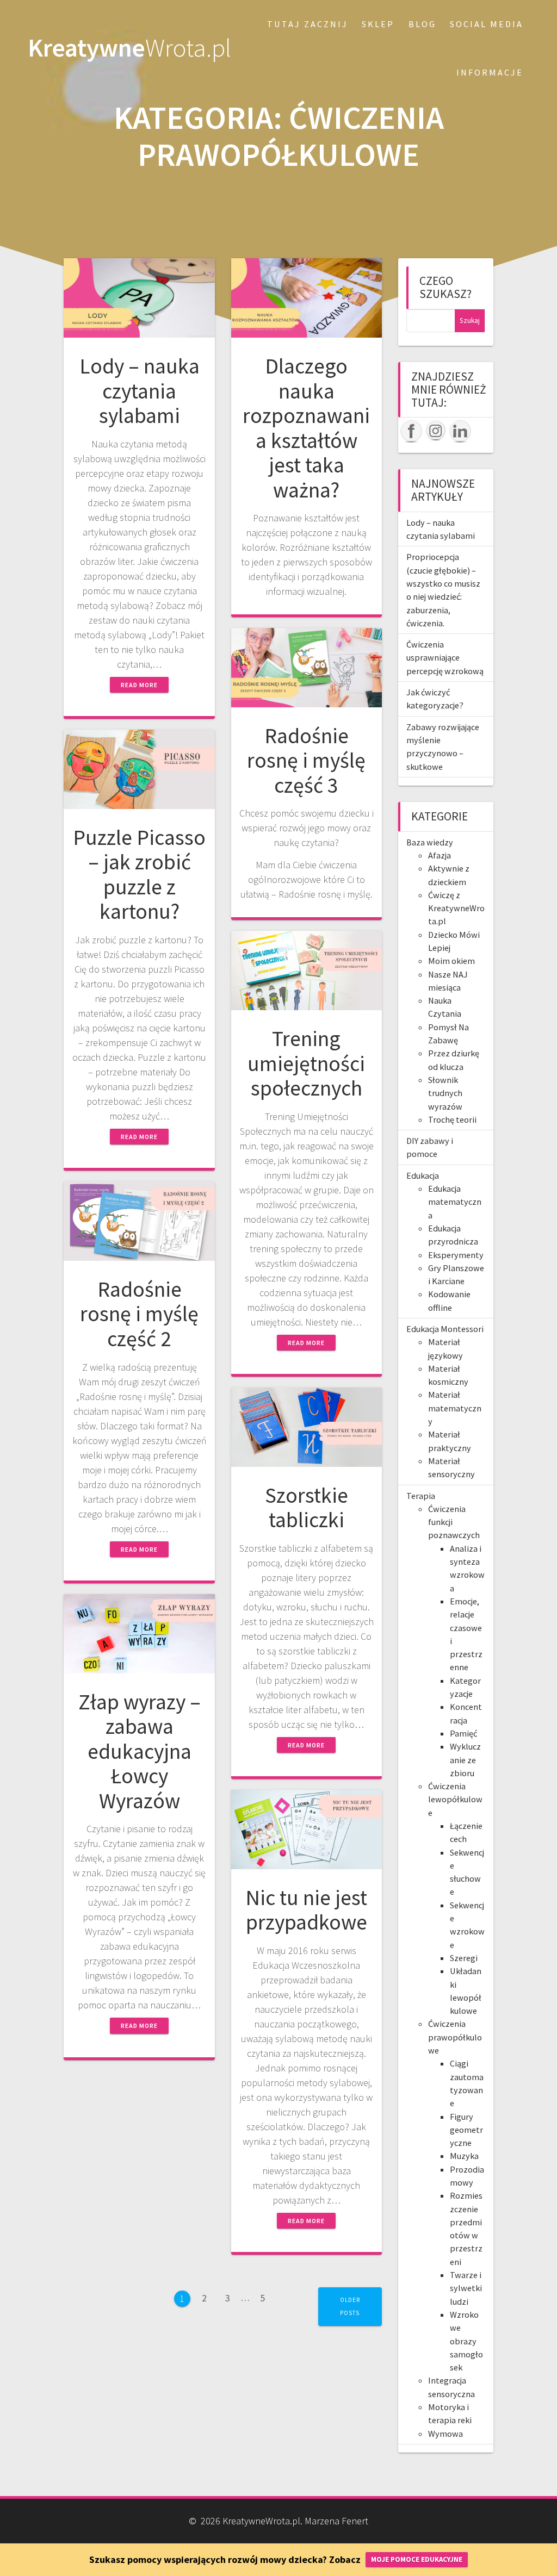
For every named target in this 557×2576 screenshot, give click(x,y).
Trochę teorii (452, 1119)
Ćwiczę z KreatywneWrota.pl (456, 908)
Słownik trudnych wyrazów (445, 1093)
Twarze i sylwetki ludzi (466, 2288)
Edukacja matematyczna (455, 1202)
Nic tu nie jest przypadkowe (306, 1910)
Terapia (421, 1496)
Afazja (440, 855)
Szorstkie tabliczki (307, 1508)
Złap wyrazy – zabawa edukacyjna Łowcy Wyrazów (140, 1751)
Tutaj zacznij (308, 24)
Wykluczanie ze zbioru (465, 1760)
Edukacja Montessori (445, 1329)
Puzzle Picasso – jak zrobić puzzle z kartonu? (139, 875)
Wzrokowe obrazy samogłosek (466, 2341)
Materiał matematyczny (455, 1408)
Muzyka (464, 2156)
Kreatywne (129, 48)
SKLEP (378, 24)
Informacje (490, 72)
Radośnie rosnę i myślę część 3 (306, 760)
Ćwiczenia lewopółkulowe (455, 1799)
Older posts (350, 2306)
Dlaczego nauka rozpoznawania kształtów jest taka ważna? (306, 428)
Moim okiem (451, 961)
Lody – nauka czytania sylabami (140, 391)
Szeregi (464, 1958)
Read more (139, 685)
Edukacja (423, 1175)
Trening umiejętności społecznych (306, 1063)
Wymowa (445, 2434)
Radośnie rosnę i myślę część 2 (139, 1314)
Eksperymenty (456, 1255)
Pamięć (463, 1733)
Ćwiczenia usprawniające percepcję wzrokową (445, 658)
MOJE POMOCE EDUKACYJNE (417, 2559)
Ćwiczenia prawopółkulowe (455, 2037)
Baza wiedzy (430, 842)
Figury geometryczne (466, 2130)
